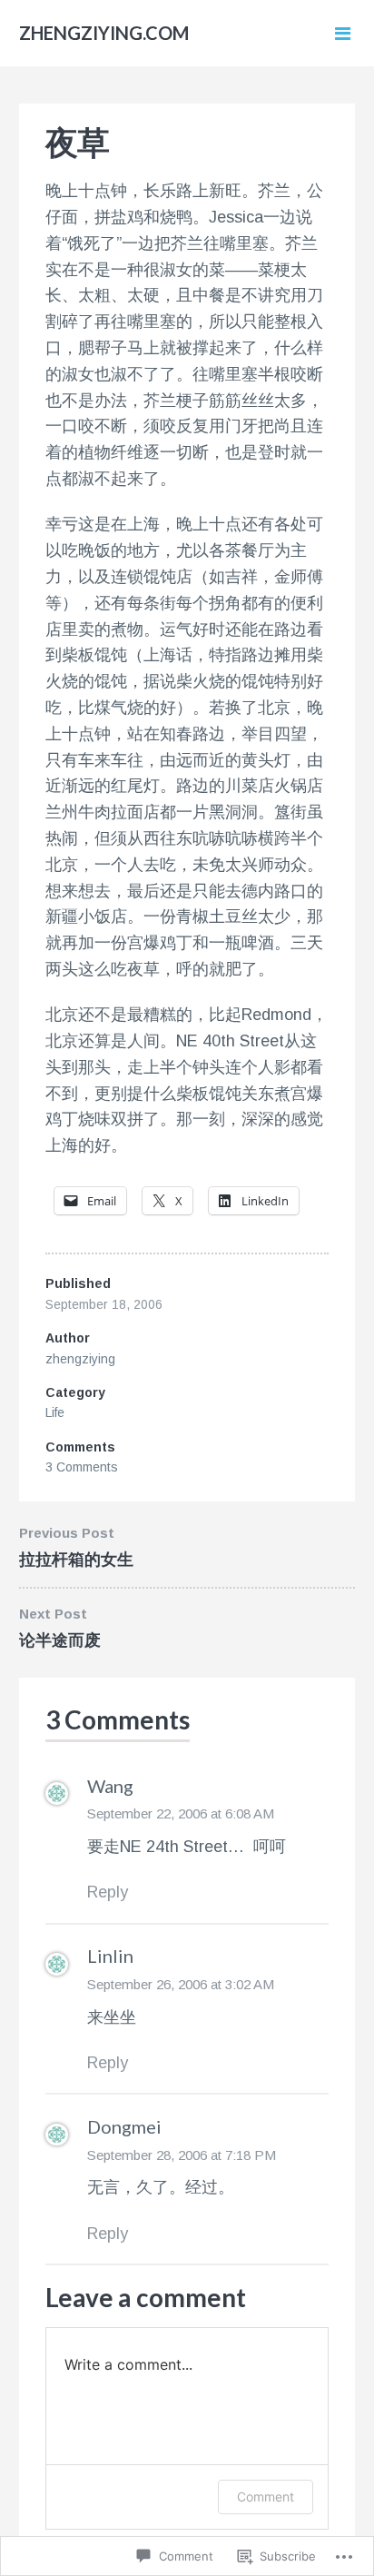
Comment (266, 2497)
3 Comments (82, 1467)
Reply (108, 1892)
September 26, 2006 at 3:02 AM (181, 1984)
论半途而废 (60, 1640)
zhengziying (80, 1359)
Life (55, 1412)
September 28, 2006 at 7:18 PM (182, 2155)
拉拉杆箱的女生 (76, 1560)
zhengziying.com (104, 33)
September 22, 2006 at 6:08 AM (181, 1813)
